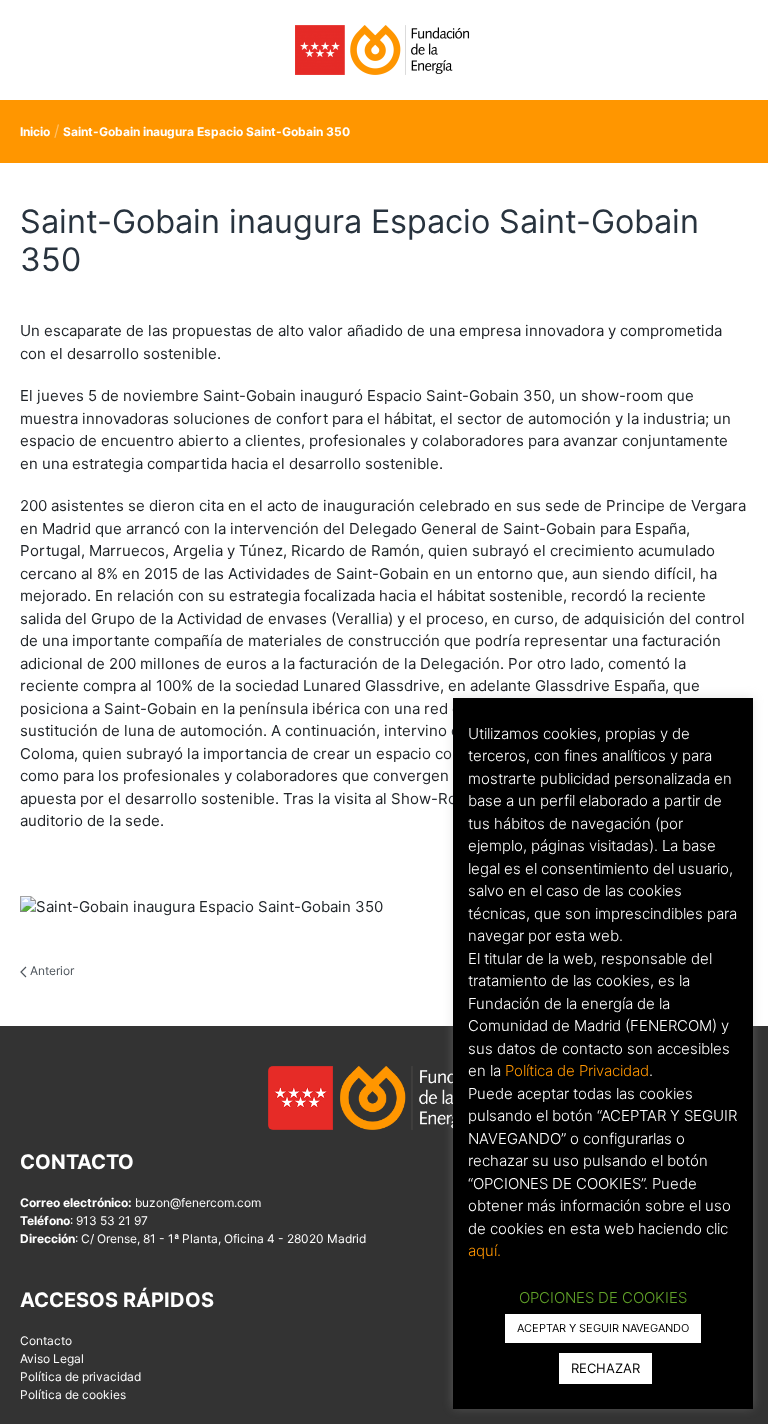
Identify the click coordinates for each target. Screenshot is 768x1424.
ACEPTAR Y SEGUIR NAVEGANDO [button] (603, 1328)
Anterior (50, 970)
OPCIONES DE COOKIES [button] (603, 1297)
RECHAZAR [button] (605, 1368)
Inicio (35, 131)
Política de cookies (73, 1394)
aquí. (484, 1250)
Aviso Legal (52, 1358)
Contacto (46, 1340)
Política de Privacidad (577, 1070)
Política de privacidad (80, 1376)
